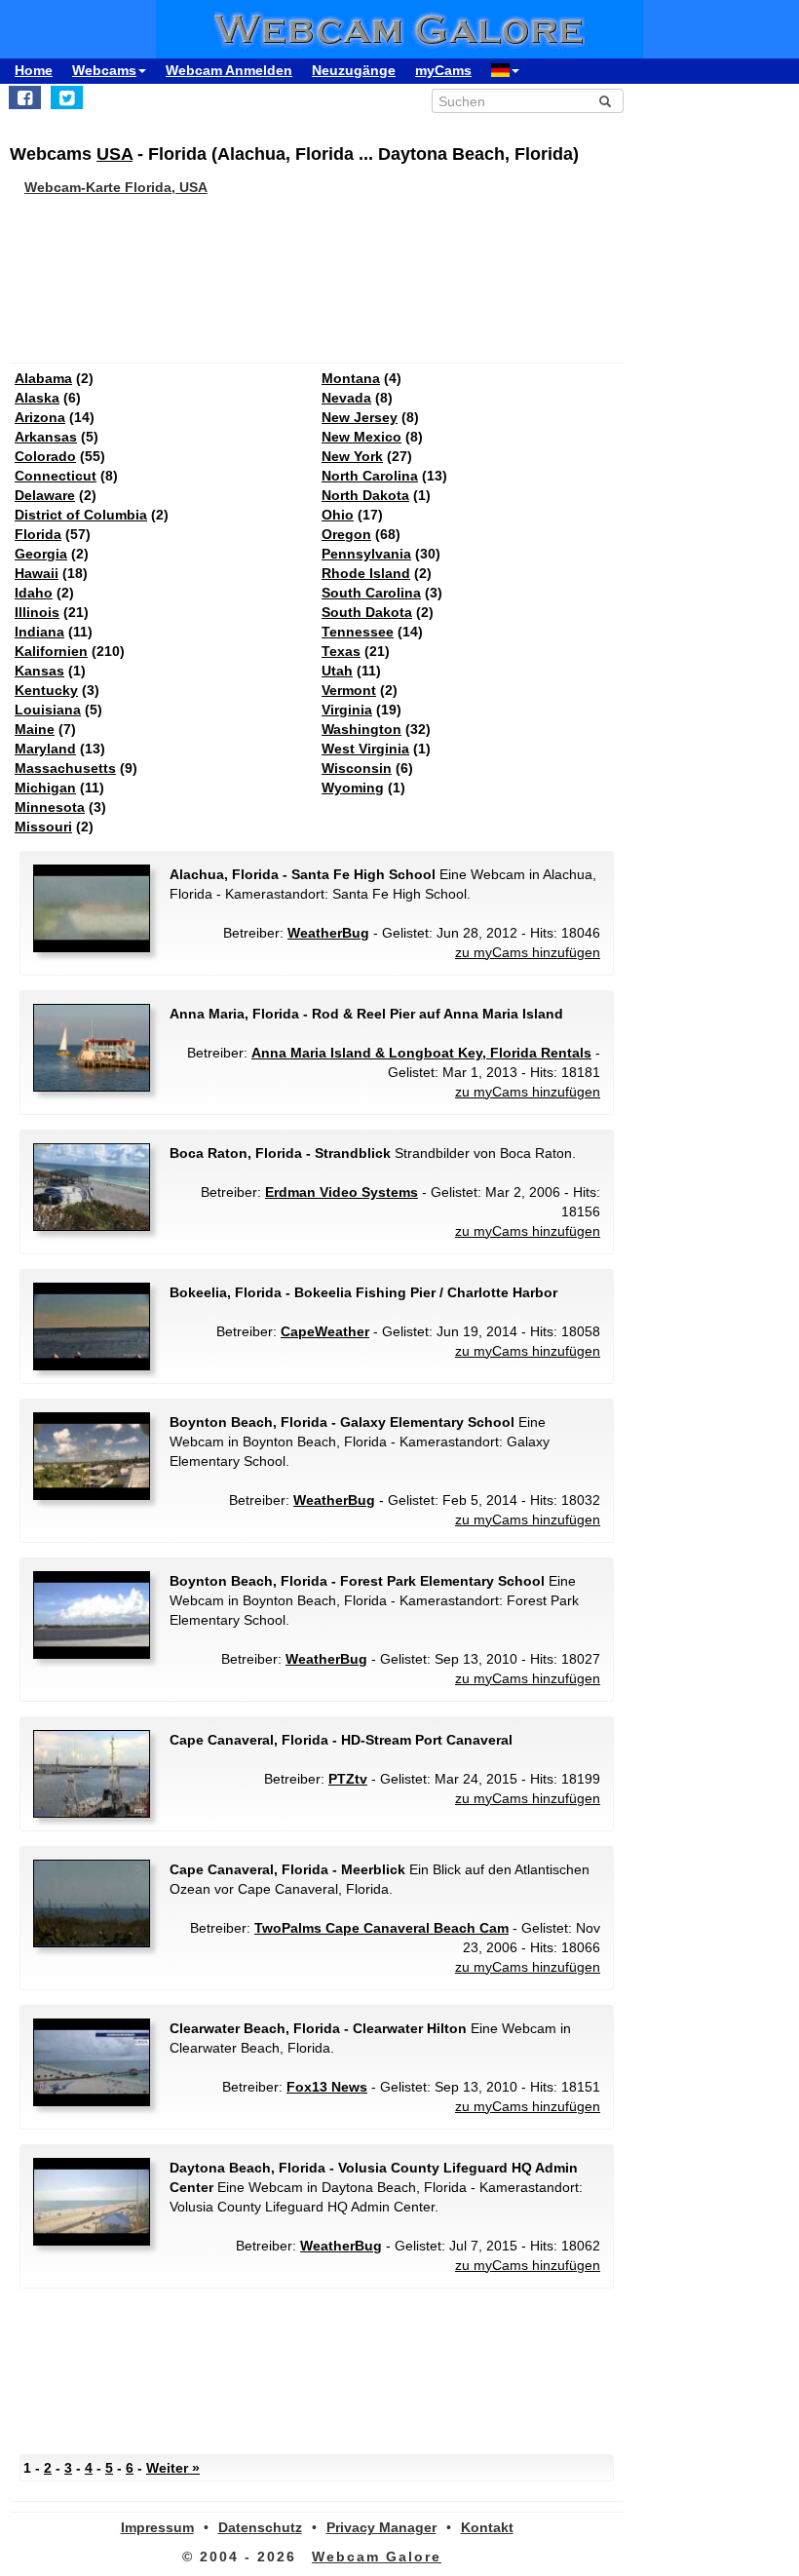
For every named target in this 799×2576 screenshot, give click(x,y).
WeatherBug (328, 933)
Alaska (37, 398)
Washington (361, 729)
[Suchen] (605, 101)
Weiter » (173, 2468)
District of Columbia (81, 515)
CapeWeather (325, 1331)
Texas (341, 651)
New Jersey (360, 417)
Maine (35, 729)
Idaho (34, 593)
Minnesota (50, 807)
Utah (337, 671)
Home (34, 70)
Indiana (39, 632)
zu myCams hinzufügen (528, 952)
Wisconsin (357, 768)
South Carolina (371, 593)
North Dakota (365, 495)
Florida (38, 534)
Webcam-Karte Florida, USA (116, 187)
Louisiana (48, 710)
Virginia (347, 710)
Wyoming (353, 788)
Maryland (45, 749)
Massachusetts (65, 768)
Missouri (43, 827)
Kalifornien (51, 651)
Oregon (346, 534)
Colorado (45, 456)
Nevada (346, 398)
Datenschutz (260, 2527)
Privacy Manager (381, 2527)
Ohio (338, 515)
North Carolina (370, 476)
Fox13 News (327, 2087)
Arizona (40, 417)
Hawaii (37, 573)
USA (114, 154)
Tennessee (358, 632)
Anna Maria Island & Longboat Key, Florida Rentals (421, 1053)
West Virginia (365, 749)
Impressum (157, 2527)
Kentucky (46, 690)
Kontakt (487, 2527)
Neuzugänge (354, 70)
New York (352, 456)
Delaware (45, 495)
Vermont (349, 690)
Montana (351, 378)
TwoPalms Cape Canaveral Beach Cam (381, 1928)
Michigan (45, 788)
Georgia (41, 554)
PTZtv (348, 1779)
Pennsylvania (366, 554)
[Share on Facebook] (25, 97)
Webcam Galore (377, 2557)
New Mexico (361, 437)
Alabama (43, 378)
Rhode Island (366, 573)
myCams (443, 70)
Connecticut (56, 476)
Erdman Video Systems (342, 1192)
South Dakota (367, 612)
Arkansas (46, 437)
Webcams (104, 70)
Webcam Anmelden (229, 70)
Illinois (37, 612)
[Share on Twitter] (67, 97)
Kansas (39, 671)
